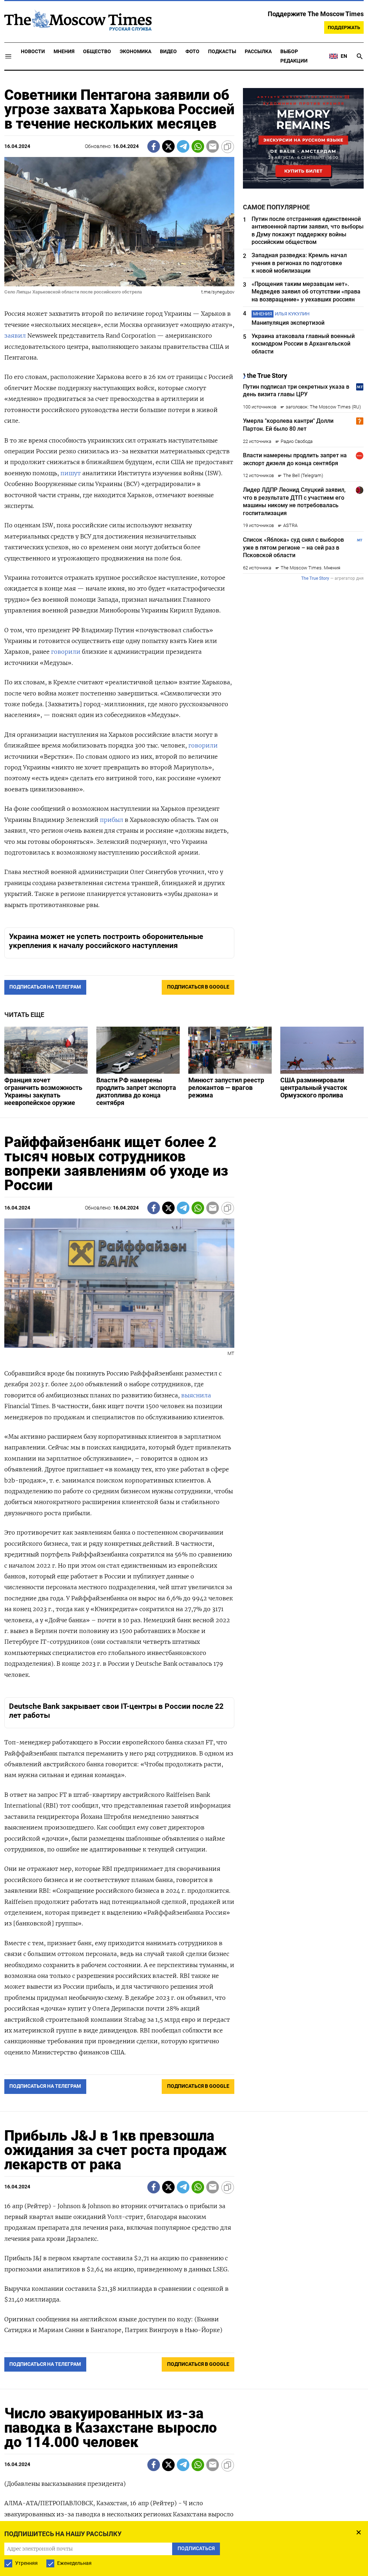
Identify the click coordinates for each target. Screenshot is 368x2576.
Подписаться (184, 1330)
